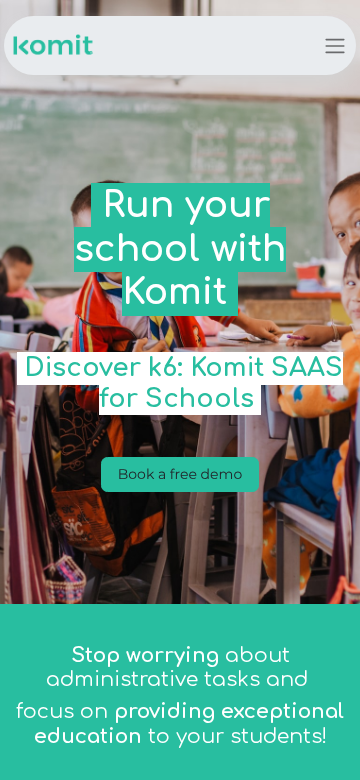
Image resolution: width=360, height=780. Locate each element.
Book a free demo (180, 474)
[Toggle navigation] (335, 45)
